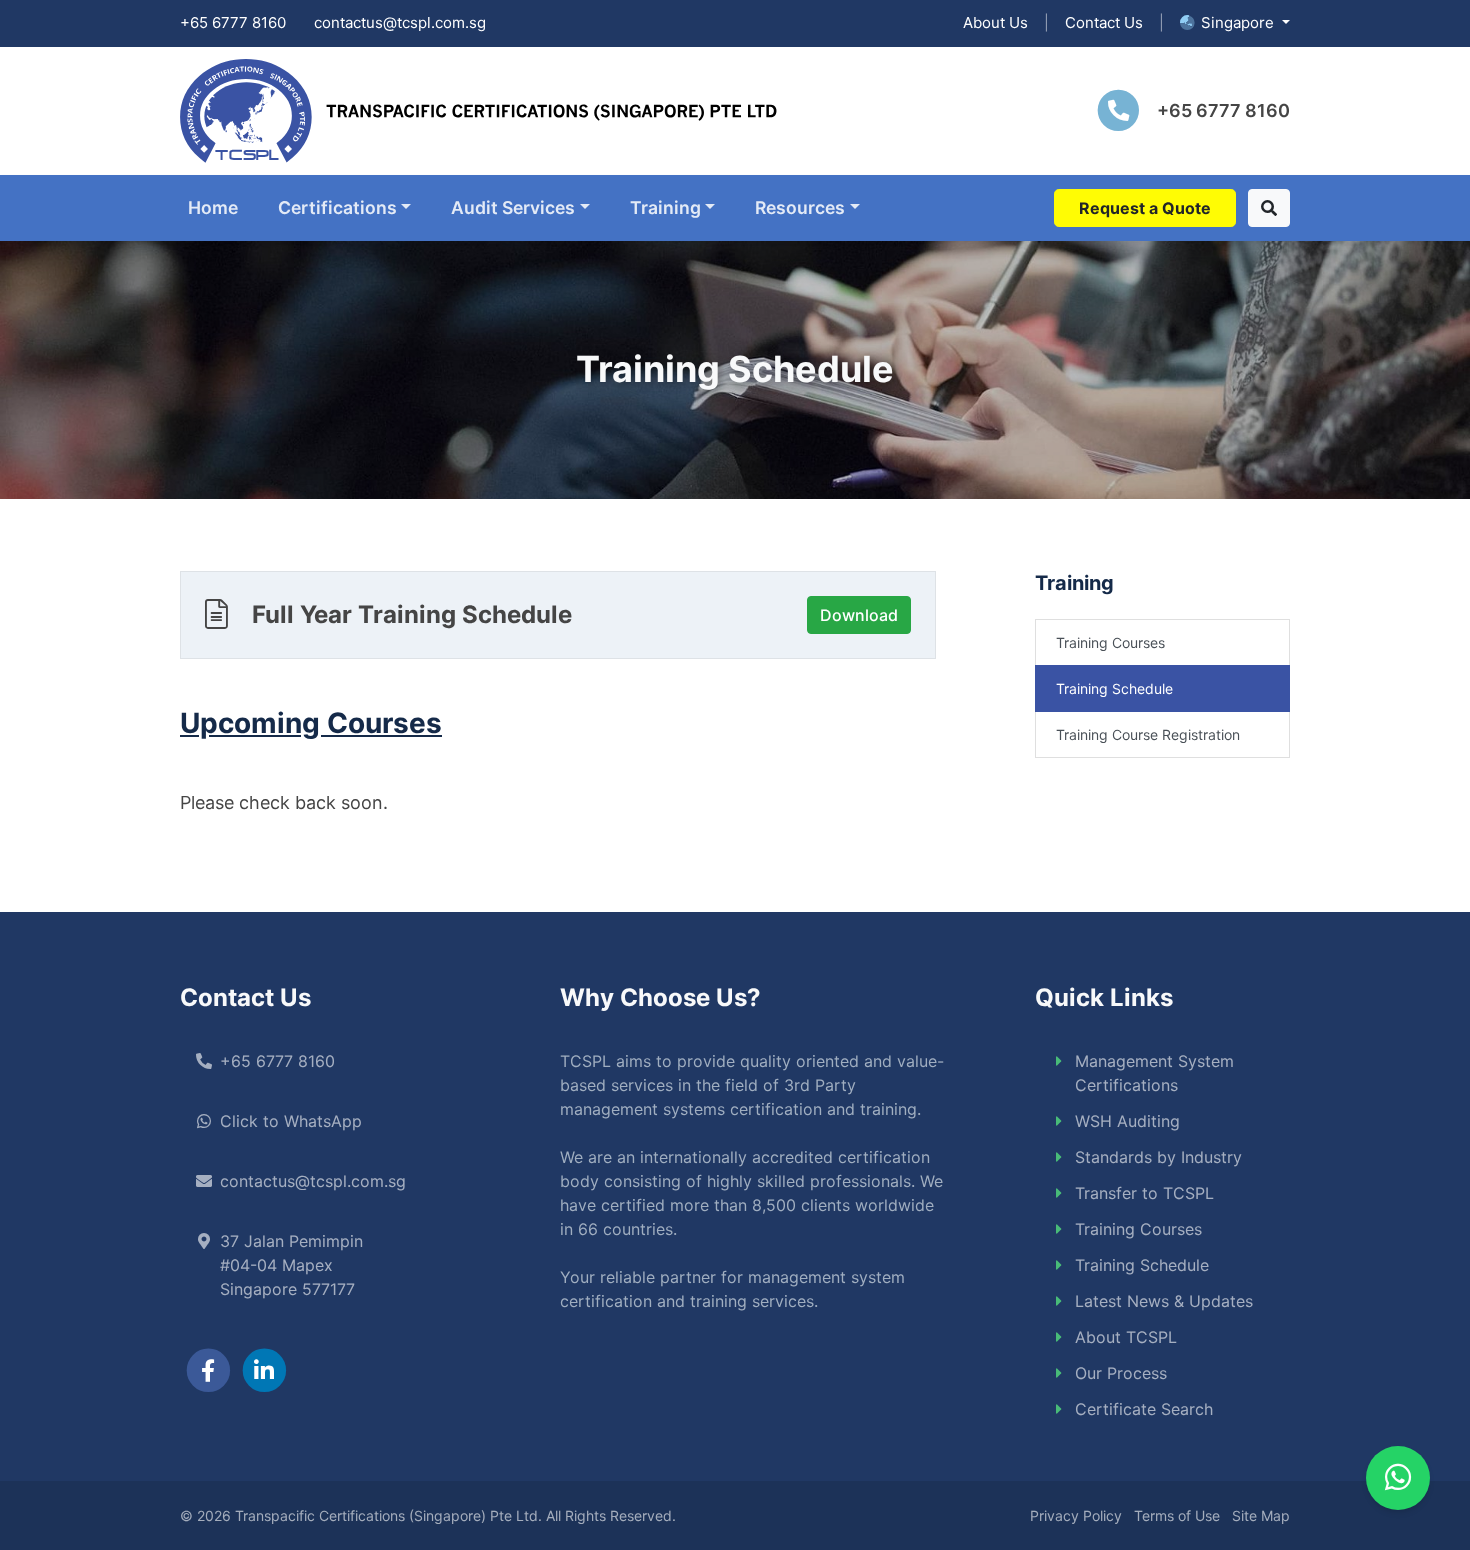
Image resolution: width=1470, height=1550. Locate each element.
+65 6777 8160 (233, 22)
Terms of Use (1177, 1515)
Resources (800, 207)
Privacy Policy (1076, 1515)
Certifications (337, 207)
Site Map (1261, 1515)
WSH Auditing (1127, 1121)
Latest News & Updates (1164, 1301)
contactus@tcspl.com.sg (400, 22)
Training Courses (1110, 642)
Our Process (1121, 1373)
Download (859, 615)
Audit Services (513, 207)
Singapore (1239, 22)
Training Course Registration (1148, 734)
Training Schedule (1114, 688)
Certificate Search (1144, 1409)
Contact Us (1104, 22)
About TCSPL (1126, 1337)
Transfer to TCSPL (1144, 1193)
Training (665, 207)
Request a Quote (1145, 208)
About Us (995, 22)
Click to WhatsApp (291, 1121)
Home (213, 207)
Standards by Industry (1158, 1157)
